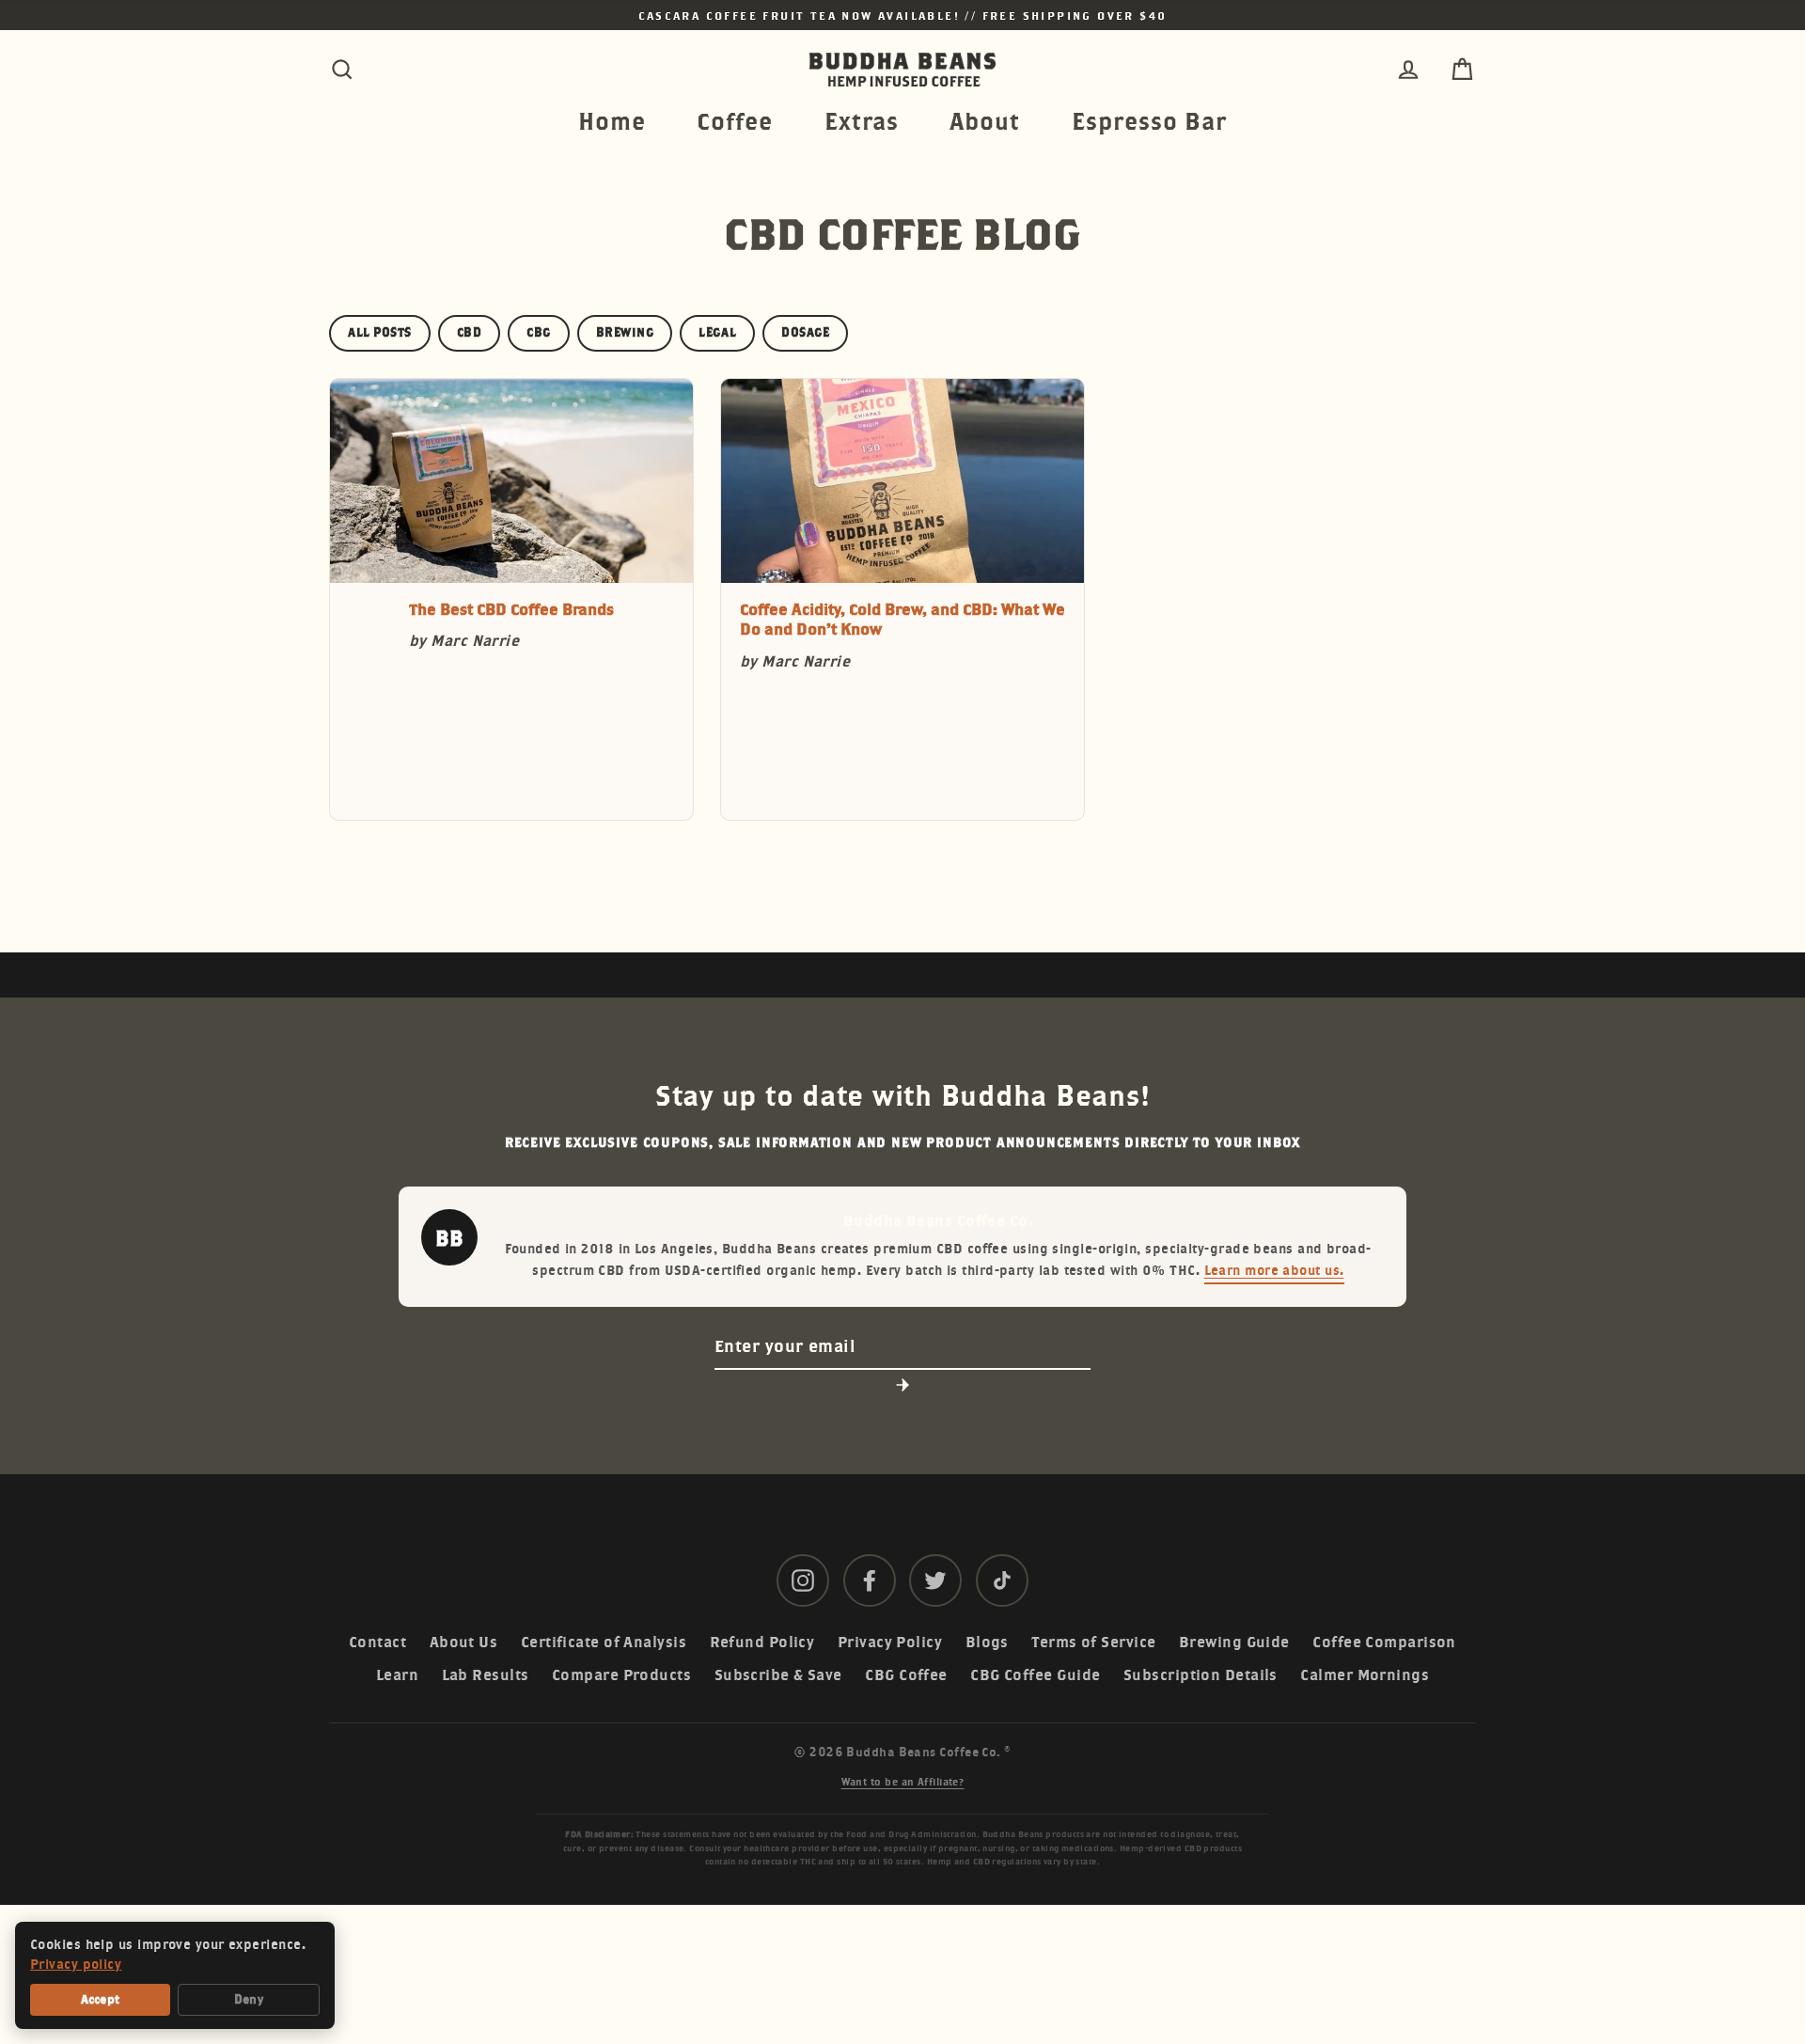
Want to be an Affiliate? (903, 1782)
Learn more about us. (1274, 1270)
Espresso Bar (1149, 121)
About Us (464, 1642)
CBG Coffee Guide (1035, 1675)
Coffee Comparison (1384, 1642)
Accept (101, 1999)
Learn (397, 1675)
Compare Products (621, 1675)
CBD (470, 332)
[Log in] (1408, 70)
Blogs (987, 1642)
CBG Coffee (906, 1675)
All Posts (380, 332)
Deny (249, 1999)
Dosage (805, 332)
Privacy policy (76, 1964)
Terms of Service (1093, 1642)
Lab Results (486, 1675)
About (985, 121)
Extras (862, 121)
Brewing (625, 332)
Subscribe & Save (778, 1675)
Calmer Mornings (1365, 1675)
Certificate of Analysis (604, 1642)
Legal (717, 332)
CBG (539, 332)
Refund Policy (762, 1642)
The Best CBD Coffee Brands (511, 609)
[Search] (342, 70)
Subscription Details (1201, 1675)
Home (612, 121)
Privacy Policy (890, 1642)
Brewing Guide (1234, 1642)
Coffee (735, 121)
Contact (377, 1642)
